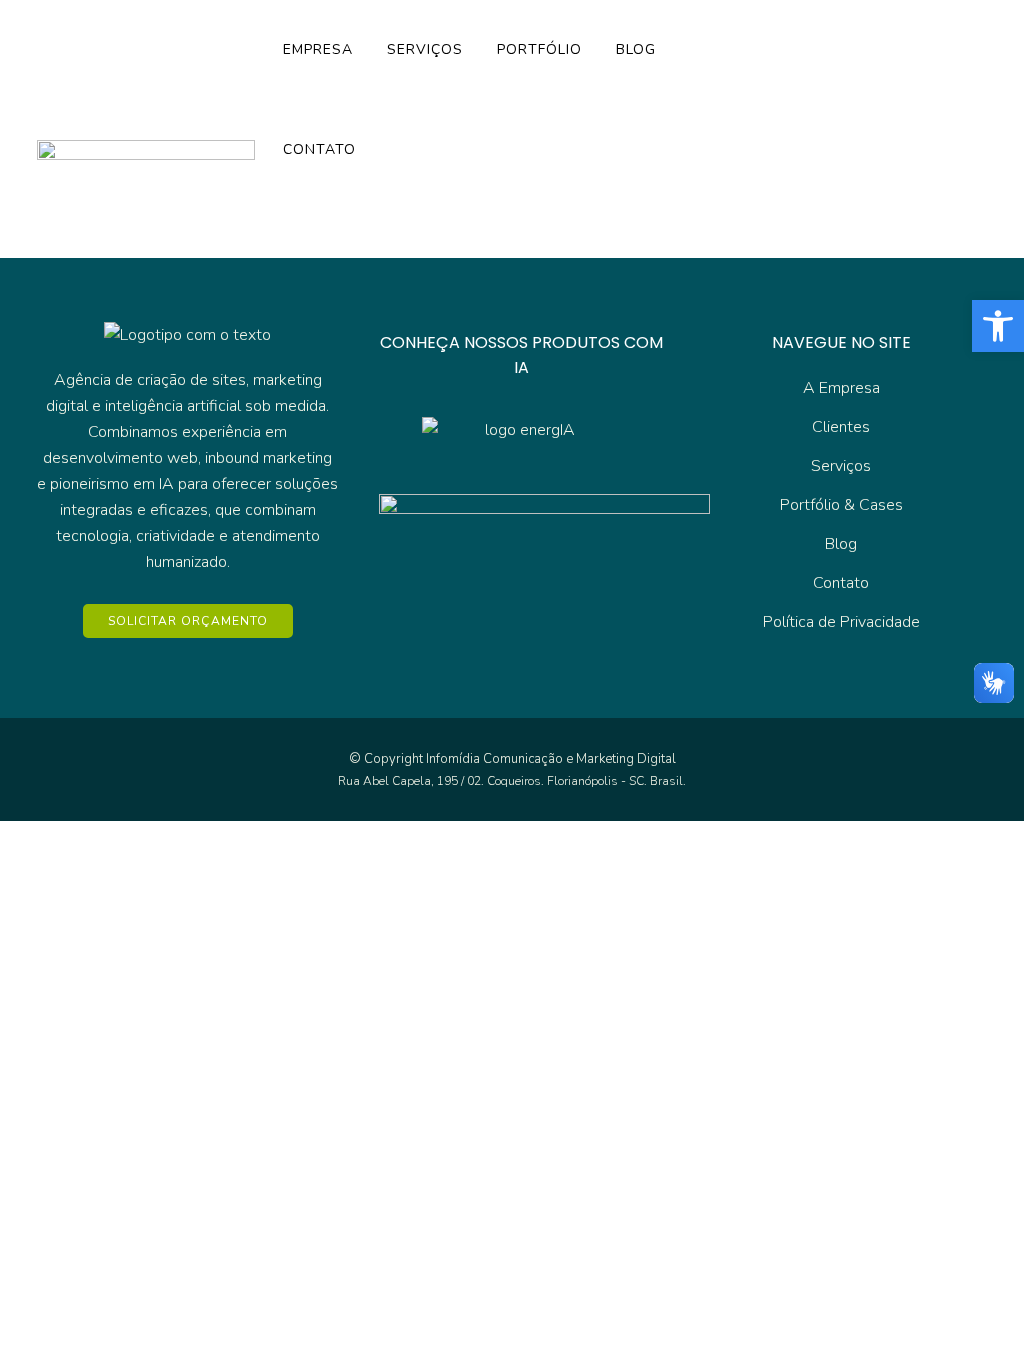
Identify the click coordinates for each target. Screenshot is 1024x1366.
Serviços (841, 466)
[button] (998, 326)
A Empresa (841, 388)
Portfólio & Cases (841, 505)
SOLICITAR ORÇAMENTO (188, 621)
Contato (841, 583)
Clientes (841, 427)
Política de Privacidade (841, 622)
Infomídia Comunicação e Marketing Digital (551, 759)
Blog (841, 544)
